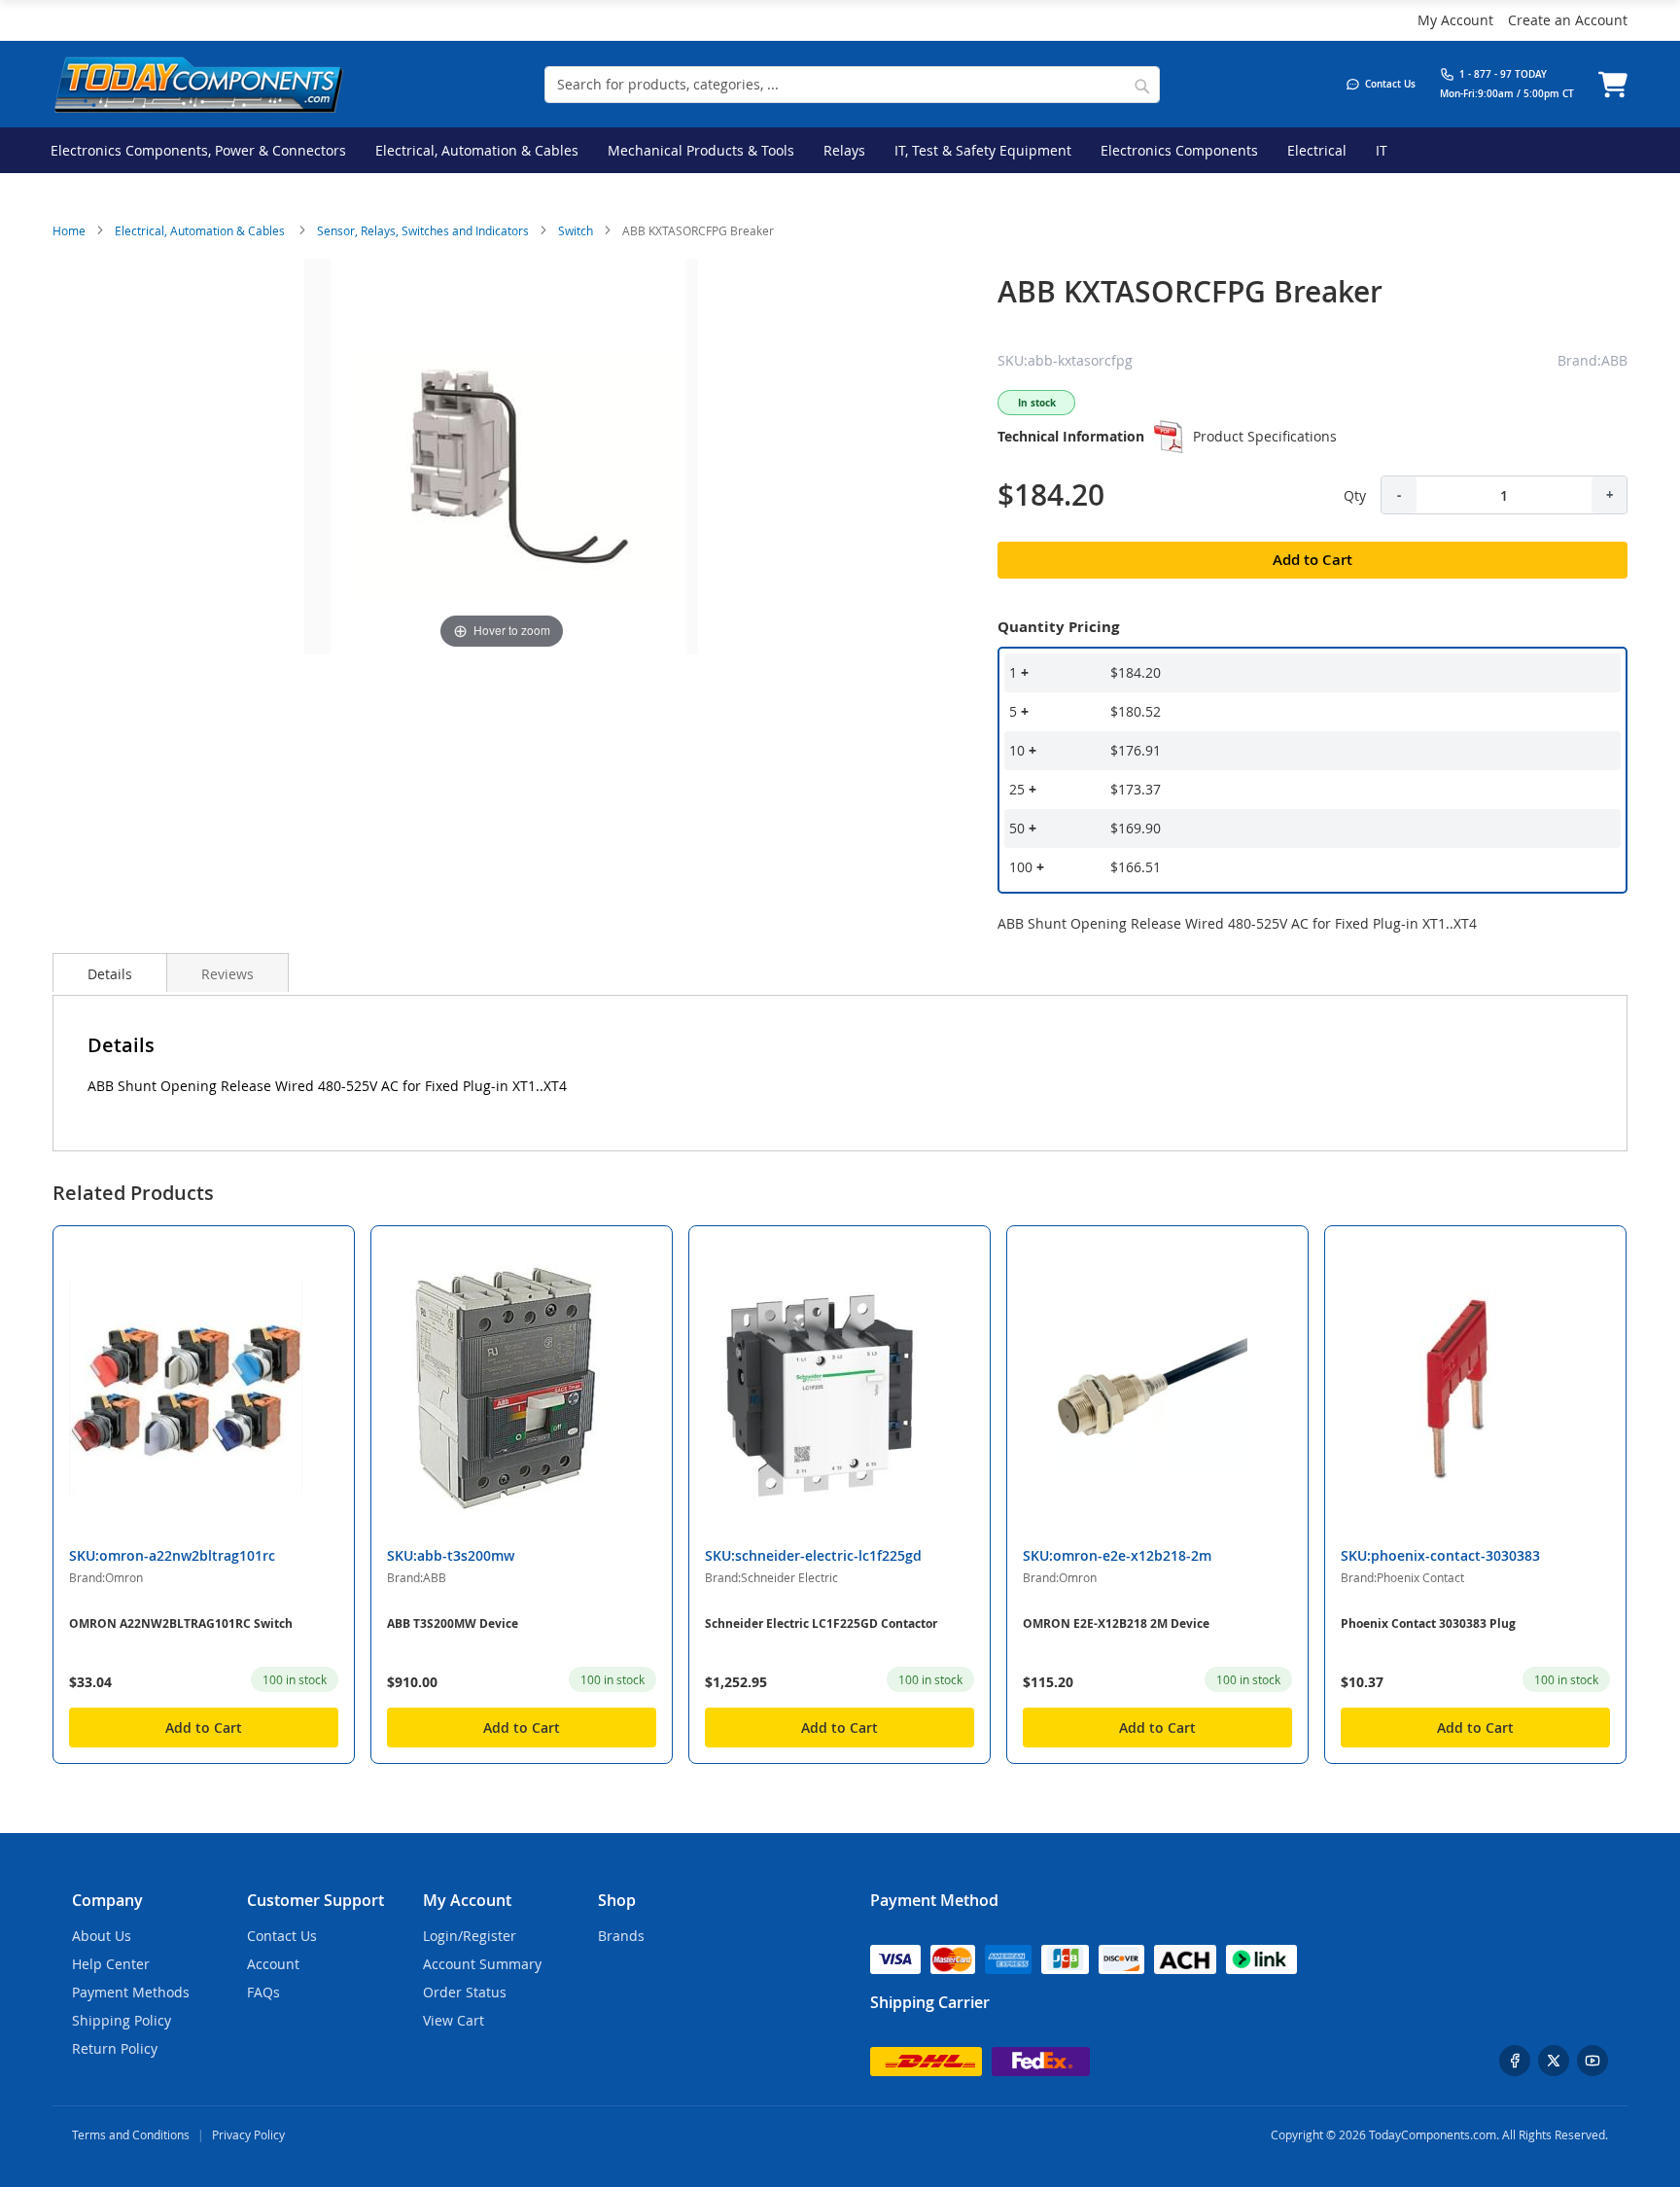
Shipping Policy (122, 2020)
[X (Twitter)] (1554, 2061)
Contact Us (282, 1936)
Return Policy (115, 2048)
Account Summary (482, 1964)
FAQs (263, 1992)
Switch (576, 230)
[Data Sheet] (1169, 437)
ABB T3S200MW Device (453, 1623)
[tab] (110, 972)
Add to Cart (204, 1728)
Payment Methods (131, 1992)
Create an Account (1568, 20)
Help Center (111, 1964)
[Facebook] (1515, 2061)
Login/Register (470, 1936)
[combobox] (852, 85)
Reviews (227, 974)
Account (273, 1964)
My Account (1455, 20)
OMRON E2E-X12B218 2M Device (1116, 1623)
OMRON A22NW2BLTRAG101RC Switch (181, 1623)
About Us (102, 1936)
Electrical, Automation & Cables (201, 230)
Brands (621, 1936)
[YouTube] (1592, 2061)
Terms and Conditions (131, 2134)
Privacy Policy (248, 2134)
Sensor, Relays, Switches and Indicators (423, 230)
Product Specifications (1265, 436)
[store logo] (198, 84)
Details (110, 974)
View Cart (454, 2020)
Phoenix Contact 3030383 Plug (1428, 1623)
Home (69, 230)
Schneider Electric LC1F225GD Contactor (821, 1623)
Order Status (465, 1992)
